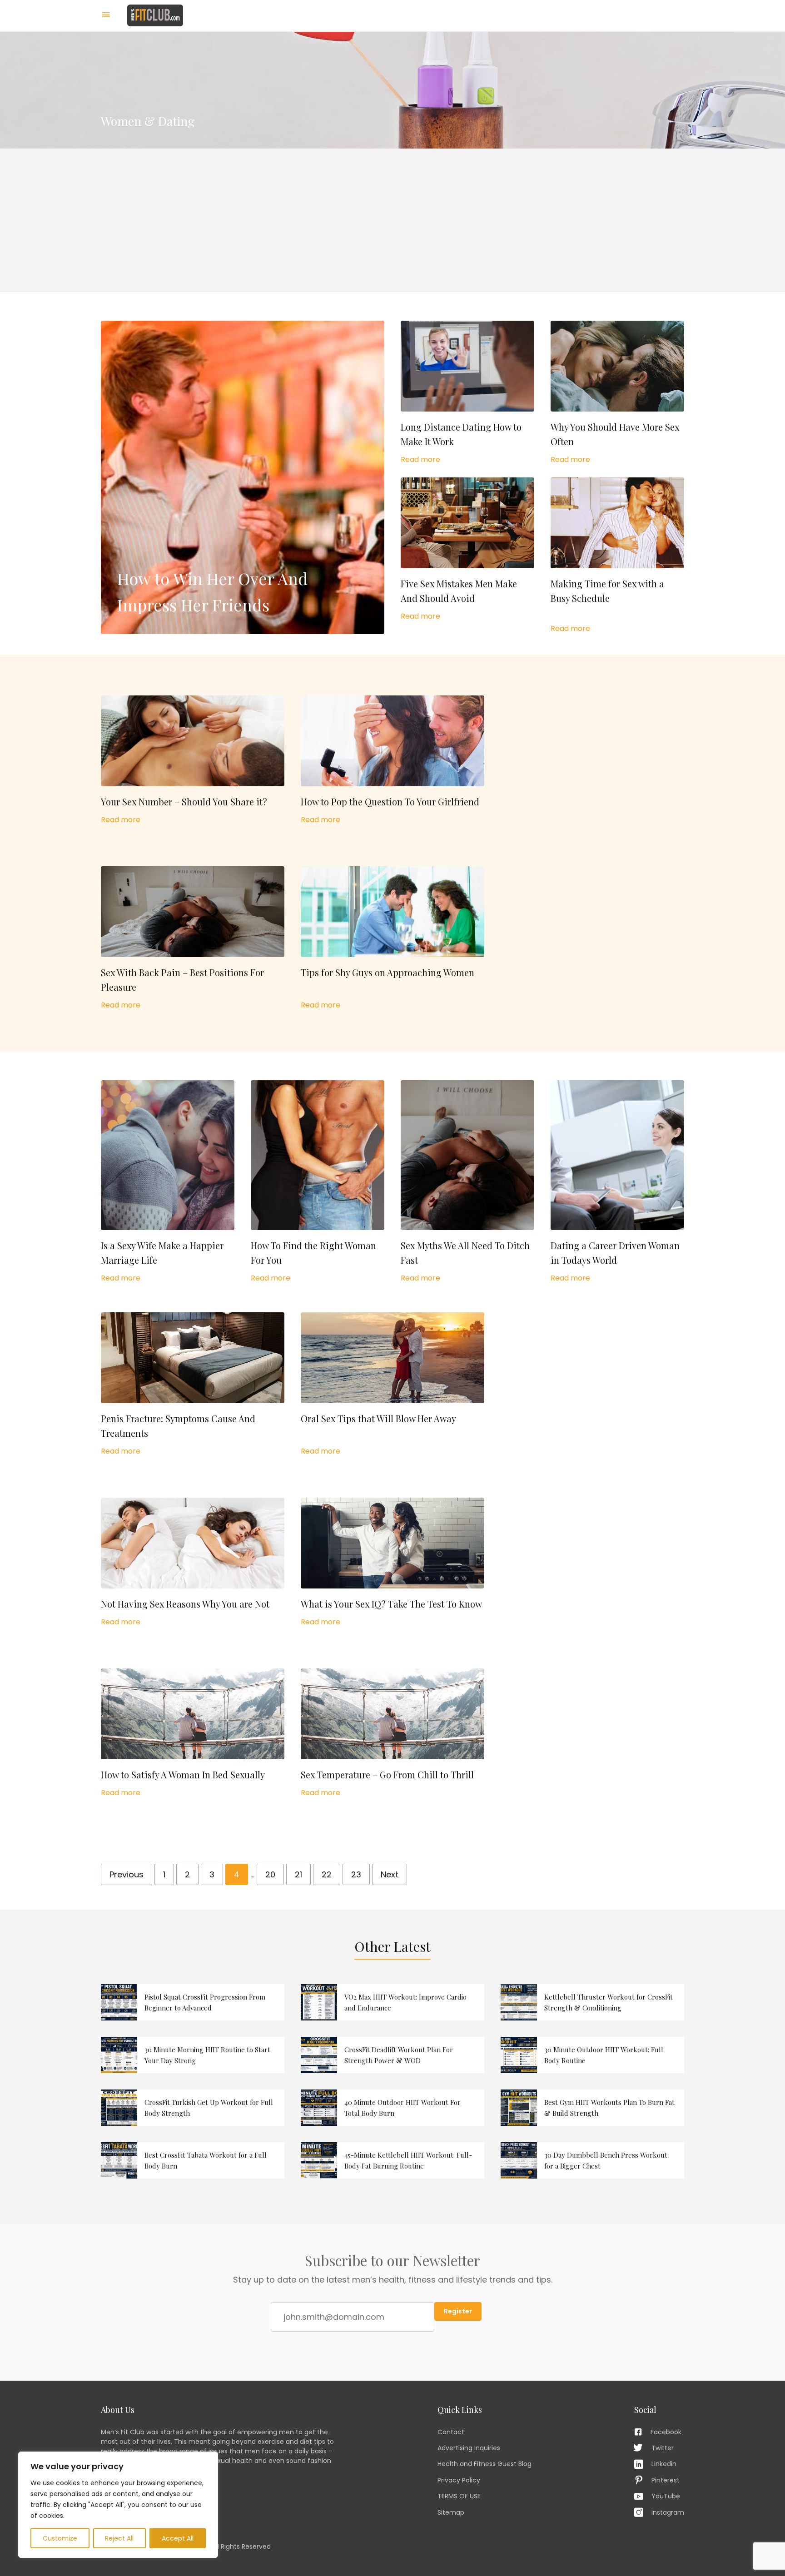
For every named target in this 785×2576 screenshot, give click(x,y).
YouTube (666, 2496)
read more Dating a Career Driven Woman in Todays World (617, 1182)
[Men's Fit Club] (155, 15)
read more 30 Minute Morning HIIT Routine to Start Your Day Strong (193, 2055)
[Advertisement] (392, 220)
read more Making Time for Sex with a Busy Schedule (617, 556)
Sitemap (451, 2512)
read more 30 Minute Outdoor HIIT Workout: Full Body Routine (592, 2055)
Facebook (666, 2432)
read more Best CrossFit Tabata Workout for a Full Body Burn (193, 2160)
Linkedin (664, 2464)
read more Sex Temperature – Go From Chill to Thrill (392, 1733)
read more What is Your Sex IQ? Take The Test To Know (392, 1563)
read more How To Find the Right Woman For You (318, 1182)
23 (356, 1874)
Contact (451, 2432)
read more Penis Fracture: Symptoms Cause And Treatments (193, 1385)
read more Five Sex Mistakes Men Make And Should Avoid (467, 550)
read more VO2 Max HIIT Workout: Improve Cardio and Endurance (392, 2002)
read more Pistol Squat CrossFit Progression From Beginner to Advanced (193, 2002)
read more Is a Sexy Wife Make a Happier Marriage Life (168, 1182)
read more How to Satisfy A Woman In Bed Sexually (193, 1733)
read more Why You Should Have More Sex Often (617, 393)
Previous (127, 1874)
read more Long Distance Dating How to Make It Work (467, 393)
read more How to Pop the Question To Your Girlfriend (392, 760)
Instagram (668, 2512)
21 (298, 1874)
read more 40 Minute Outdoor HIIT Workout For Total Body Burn (392, 2108)
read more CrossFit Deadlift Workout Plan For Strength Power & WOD (392, 2055)
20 (270, 1874)
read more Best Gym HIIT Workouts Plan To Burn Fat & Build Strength (592, 2108)
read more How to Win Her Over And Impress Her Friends (243, 477)
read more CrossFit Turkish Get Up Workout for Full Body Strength (193, 2108)
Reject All (119, 2538)
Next (390, 1874)
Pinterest (666, 2480)
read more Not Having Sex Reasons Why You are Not (193, 1563)
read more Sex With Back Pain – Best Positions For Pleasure (193, 938)
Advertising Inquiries (469, 2448)
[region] (118, 2505)
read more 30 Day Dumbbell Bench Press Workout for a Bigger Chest (592, 2160)
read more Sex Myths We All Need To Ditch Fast (467, 1182)
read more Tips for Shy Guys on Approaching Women (392, 938)
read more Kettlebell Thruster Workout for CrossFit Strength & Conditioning (592, 2002)
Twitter (663, 2448)
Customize (60, 2538)
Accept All (178, 2538)
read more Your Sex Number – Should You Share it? (193, 760)
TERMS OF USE (459, 2496)
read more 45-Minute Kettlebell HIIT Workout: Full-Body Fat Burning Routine (392, 2160)
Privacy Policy (459, 2480)
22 (327, 1874)
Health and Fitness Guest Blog (484, 2464)
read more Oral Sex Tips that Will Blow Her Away (392, 1385)
